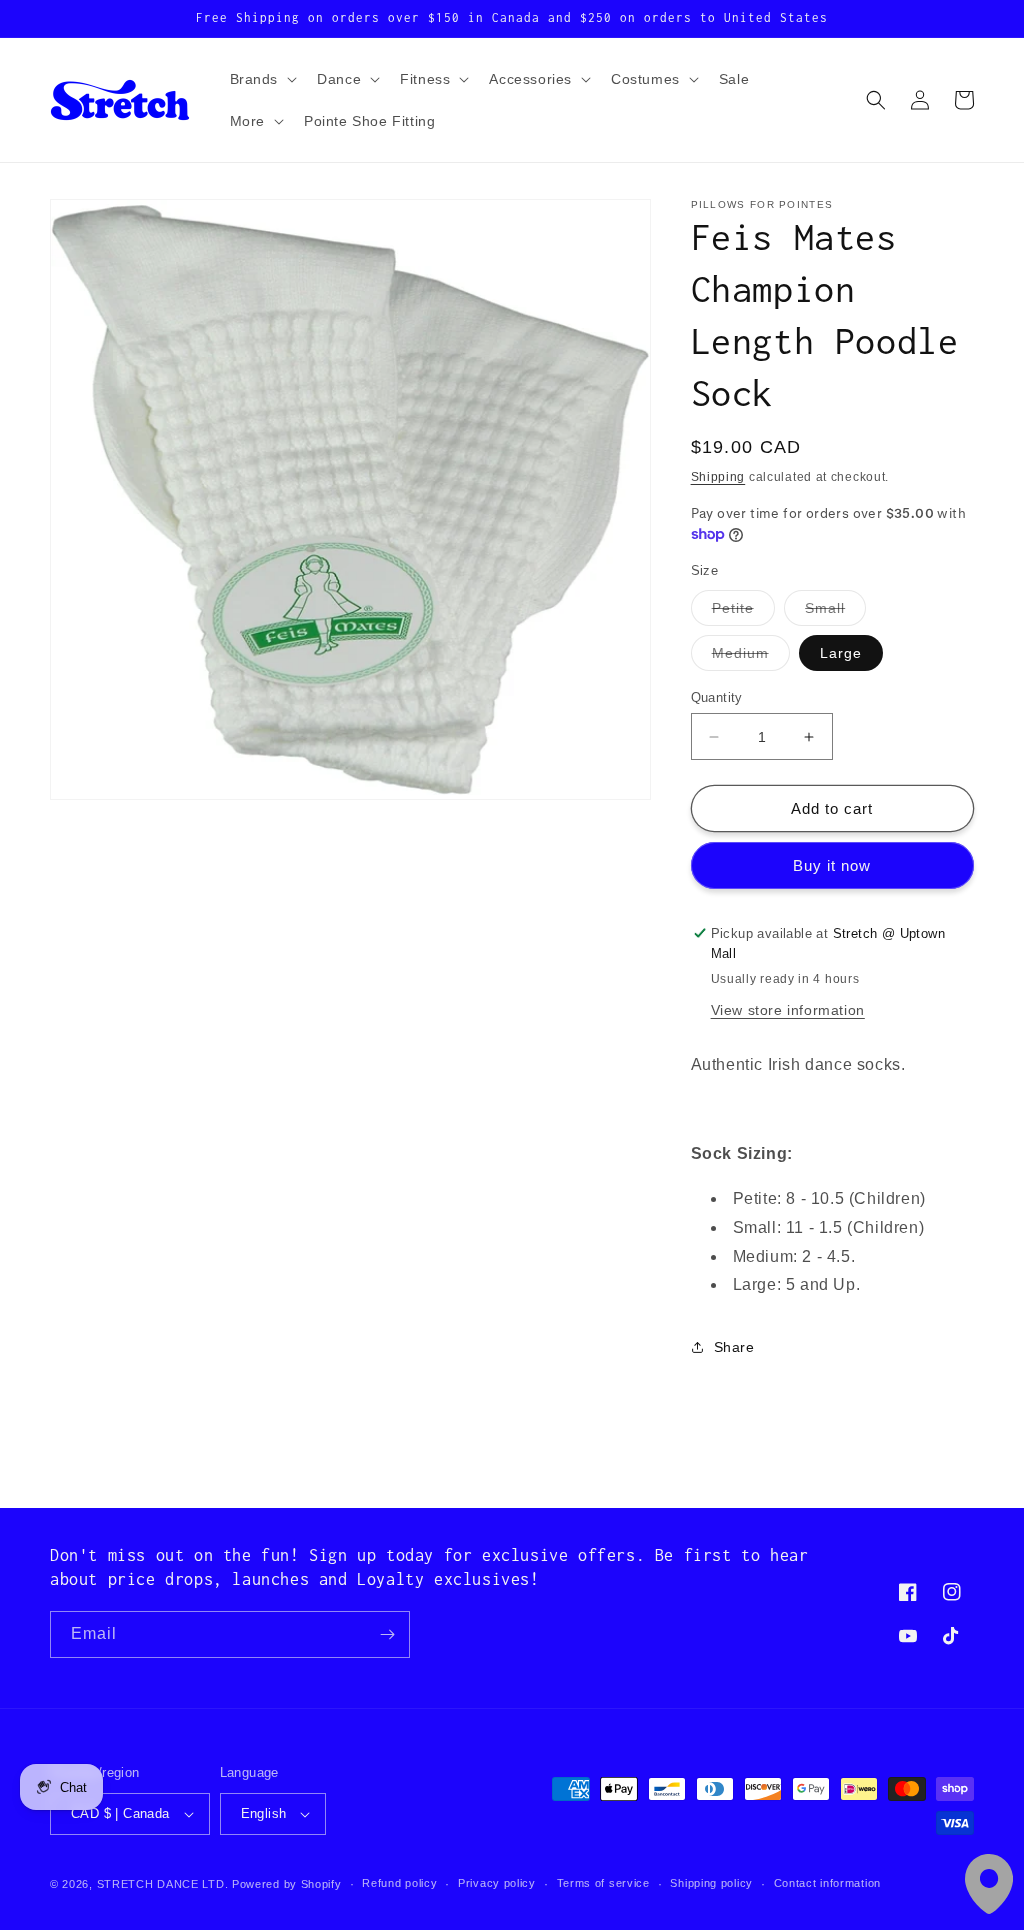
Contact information (827, 1883)
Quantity (717, 697)
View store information (788, 1010)
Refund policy (399, 1883)
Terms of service (603, 1883)
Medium (751, 657)
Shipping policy (711, 1883)
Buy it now (832, 865)
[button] (262, 79)
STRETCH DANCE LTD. (163, 1884)
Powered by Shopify (287, 1884)
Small (835, 612)
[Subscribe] (387, 1634)
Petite (743, 612)
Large (841, 653)
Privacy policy (497, 1883)
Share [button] (734, 1347)
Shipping (718, 477)
